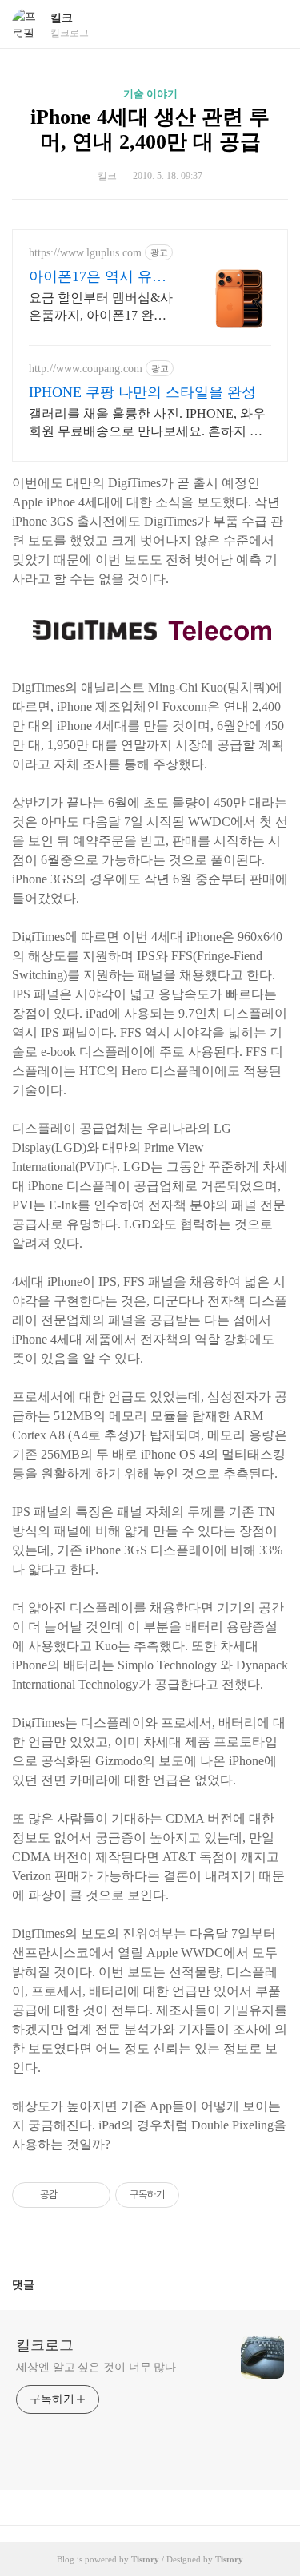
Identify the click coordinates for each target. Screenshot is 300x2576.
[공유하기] (72, 2195)
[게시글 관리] (92, 2195)
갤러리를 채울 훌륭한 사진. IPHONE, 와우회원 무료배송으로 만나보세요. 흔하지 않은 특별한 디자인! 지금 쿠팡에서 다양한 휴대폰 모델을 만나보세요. (149, 423)
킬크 (62, 18)
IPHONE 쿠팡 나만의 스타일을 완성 (142, 392)
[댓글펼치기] (41, 2284)
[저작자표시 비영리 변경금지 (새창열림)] (201, 2195)
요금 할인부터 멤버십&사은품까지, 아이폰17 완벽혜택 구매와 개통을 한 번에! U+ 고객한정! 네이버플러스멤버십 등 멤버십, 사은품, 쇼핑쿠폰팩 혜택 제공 (101, 308)
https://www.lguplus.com (85, 253)
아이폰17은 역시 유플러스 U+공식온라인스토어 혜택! (98, 277)
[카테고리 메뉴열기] (272, 24)
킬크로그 (45, 2345)
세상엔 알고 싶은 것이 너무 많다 (96, 2367)
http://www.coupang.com (86, 369)
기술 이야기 (150, 94)
